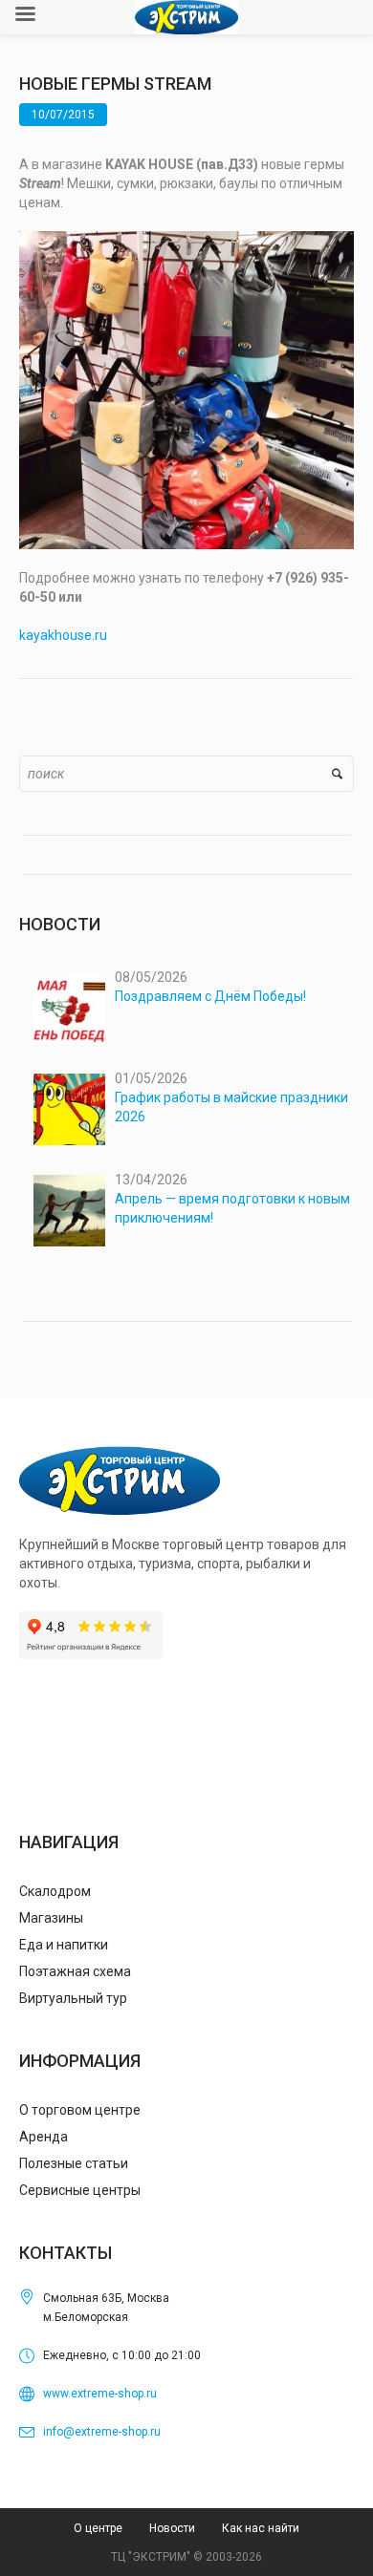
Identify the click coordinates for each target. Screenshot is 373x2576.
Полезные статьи (74, 2163)
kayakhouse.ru (63, 635)
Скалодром (55, 1891)
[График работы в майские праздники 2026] (69, 1109)
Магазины (51, 1918)
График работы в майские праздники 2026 (231, 1107)
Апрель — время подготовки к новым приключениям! (232, 1208)
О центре (98, 2528)
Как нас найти (261, 2528)
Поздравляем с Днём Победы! (210, 996)
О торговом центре (80, 2110)
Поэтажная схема (75, 1971)
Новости (172, 2528)
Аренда (44, 2137)
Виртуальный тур (73, 1998)
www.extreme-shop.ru (100, 2394)
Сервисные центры (80, 2190)
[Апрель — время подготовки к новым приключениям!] (69, 1211)
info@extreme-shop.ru (102, 2432)
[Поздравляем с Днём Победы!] (69, 1008)
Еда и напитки (64, 1945)
